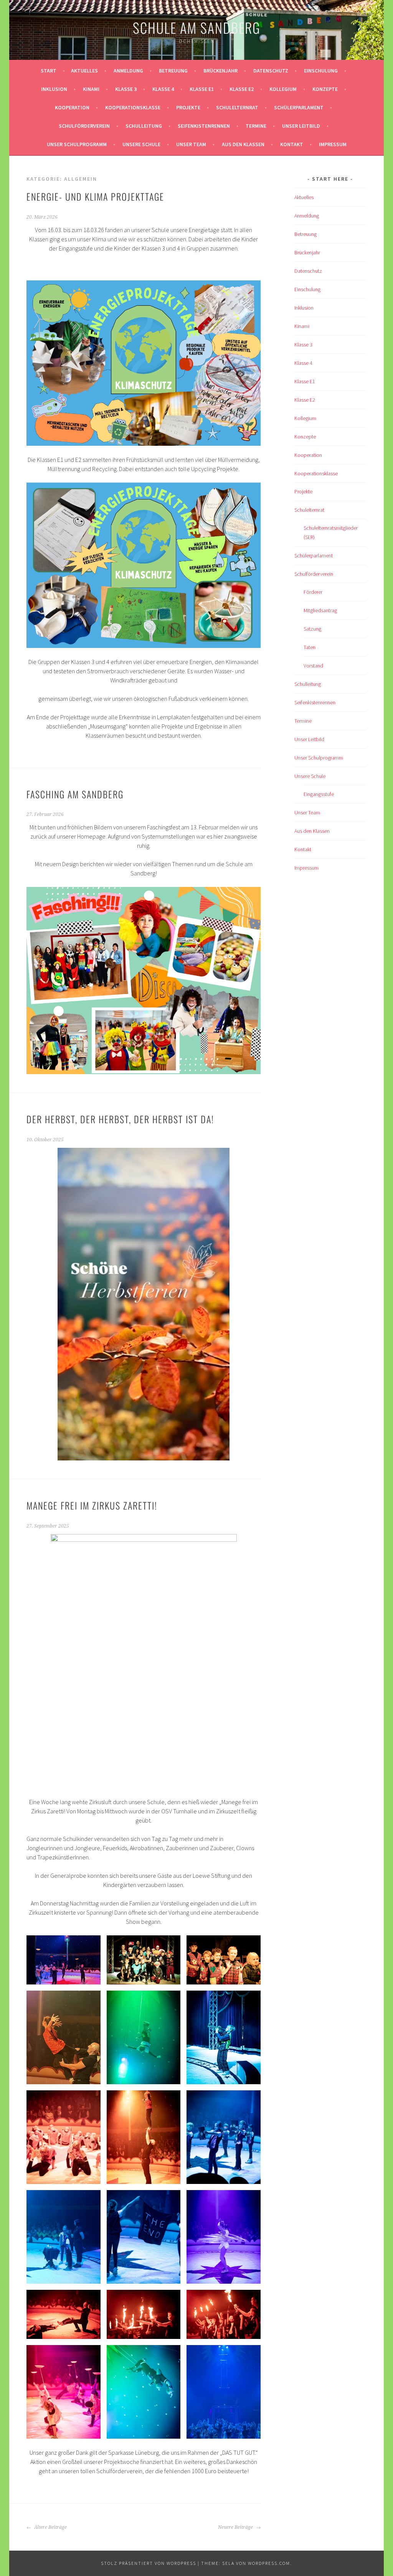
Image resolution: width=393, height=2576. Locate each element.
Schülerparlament (299, 107)
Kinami (91, 89)
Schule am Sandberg (197, 27)
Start (49, 71)
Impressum (333, 144)
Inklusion (54, 89)
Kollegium (283, 89)
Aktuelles (84, 71)
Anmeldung (128, 71)
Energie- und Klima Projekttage (95, 196)
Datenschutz (271, 71)
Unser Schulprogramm (77, 144)
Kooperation (72, 107)
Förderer (313, 592)
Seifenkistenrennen (204, 126)
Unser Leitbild (301, 126)
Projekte (188, 107)
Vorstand (313, 666)
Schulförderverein (84, 126)
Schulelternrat (237, 107)
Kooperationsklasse (133, 107)
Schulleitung (144, 126)
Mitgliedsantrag (320, 610)
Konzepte (325, 89)
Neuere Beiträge (236, 2527)
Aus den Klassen (243, 144)
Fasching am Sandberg (75, 794)
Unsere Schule (141, 144)
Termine (256, 126)
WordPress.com (269, 2563)
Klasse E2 (242, 89)
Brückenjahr (220, 71)
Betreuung (173, 71)
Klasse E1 (202, 89)
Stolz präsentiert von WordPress (149, 2563)
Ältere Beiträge (50, 2527)
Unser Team (191, 144)
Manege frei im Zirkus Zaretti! (92, 1505)
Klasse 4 (163, 89)
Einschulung (321, 71)
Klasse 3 (126, 89)
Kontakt (292, 144)
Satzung (312, 629)
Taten (310, 647)
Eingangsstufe (319, 794)
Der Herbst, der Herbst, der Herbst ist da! (120, 1119)
